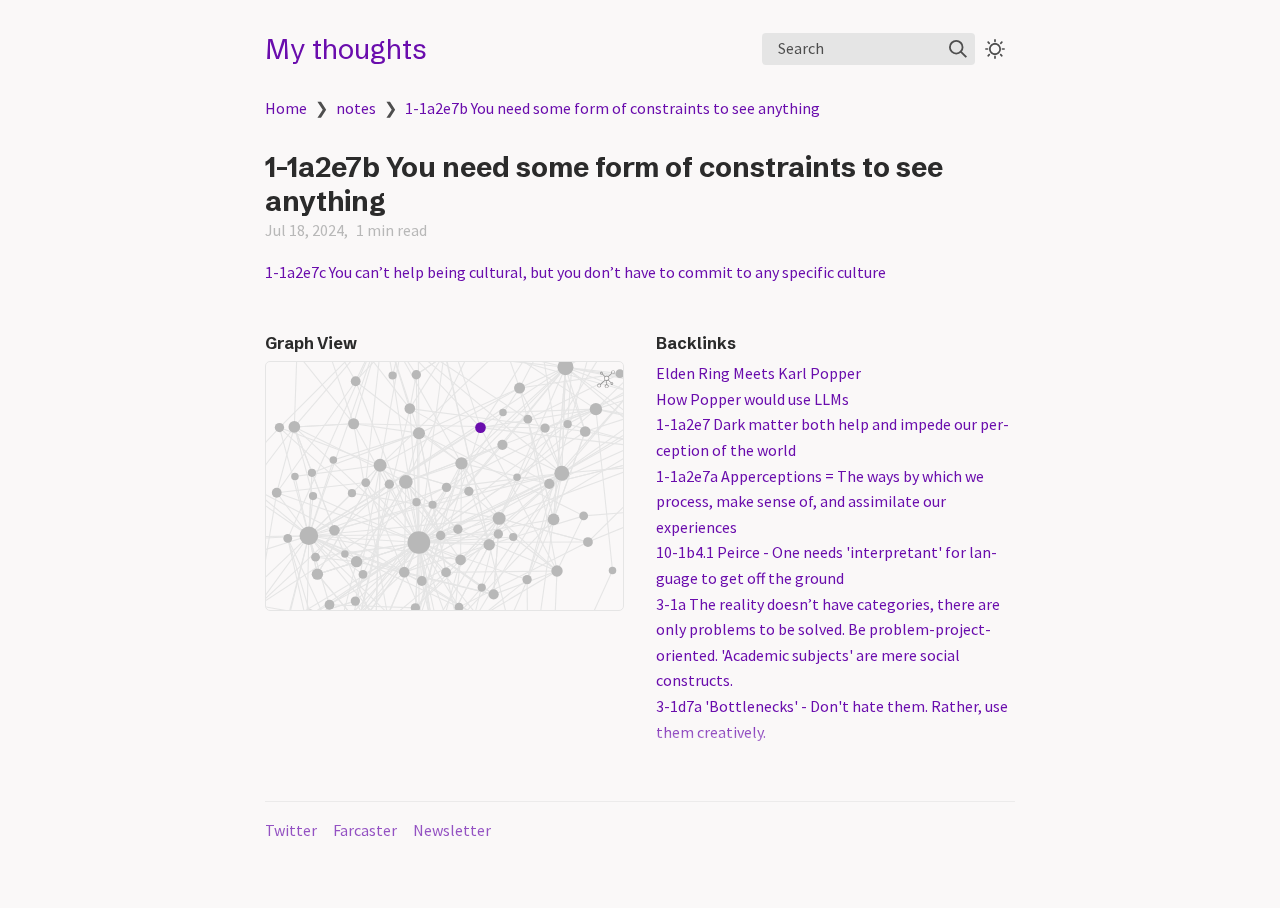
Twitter (291, 830)
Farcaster (365, 830)
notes (356, 108)
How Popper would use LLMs (752, 399)
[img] (958, 49)
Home (286, 108)
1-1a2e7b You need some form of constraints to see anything (612, 108)
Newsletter (452, 830)
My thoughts (346, 49)
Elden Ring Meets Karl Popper (758, 373)
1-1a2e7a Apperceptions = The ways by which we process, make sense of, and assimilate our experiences (820, 501)
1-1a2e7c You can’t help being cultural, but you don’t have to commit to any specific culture (575, 272)
